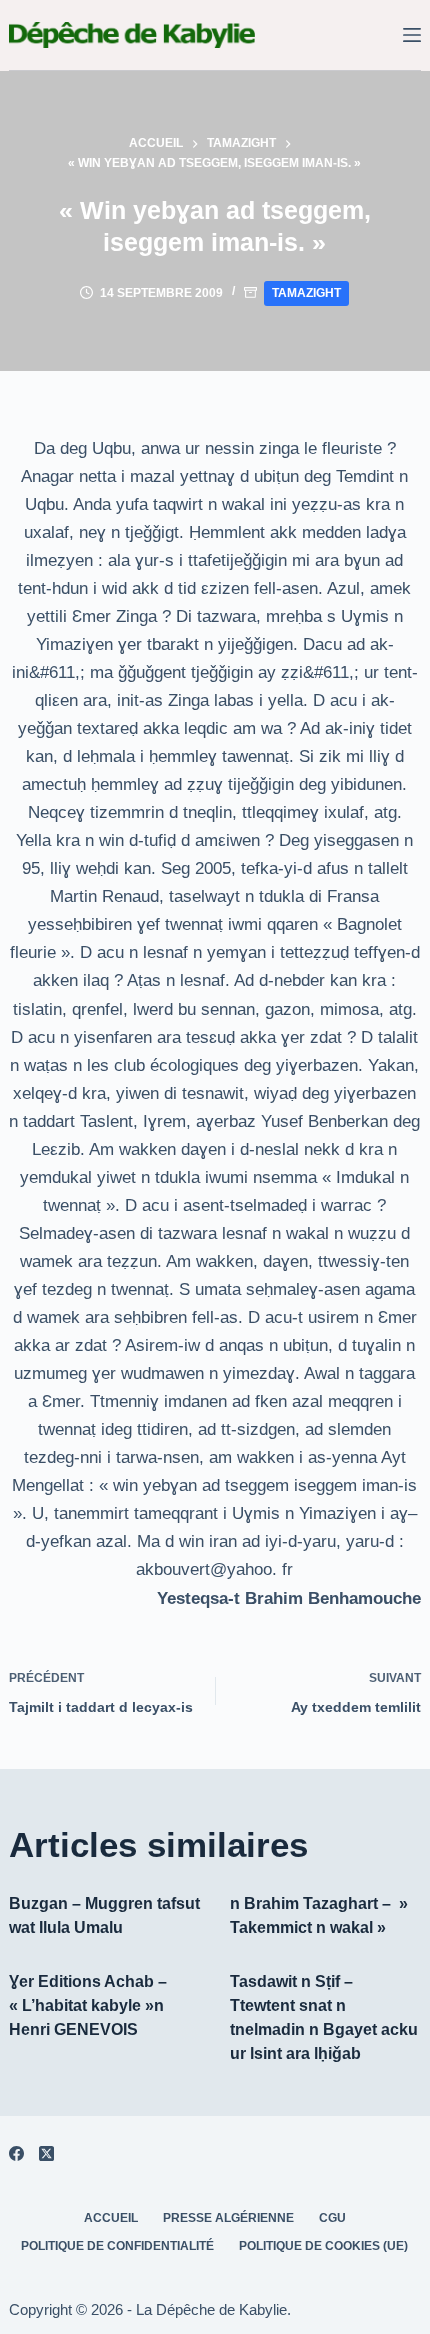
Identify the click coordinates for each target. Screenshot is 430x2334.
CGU (332, 2218)
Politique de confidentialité (117, 2246)
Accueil (111, 2218)
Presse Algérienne (228, 2218)
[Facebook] (16, 2153)
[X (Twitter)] (46, 2153)
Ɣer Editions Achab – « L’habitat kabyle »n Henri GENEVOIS (88, 2005)
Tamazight (306, 293)
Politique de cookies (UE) (323, 2246)
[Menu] (412, 35)
